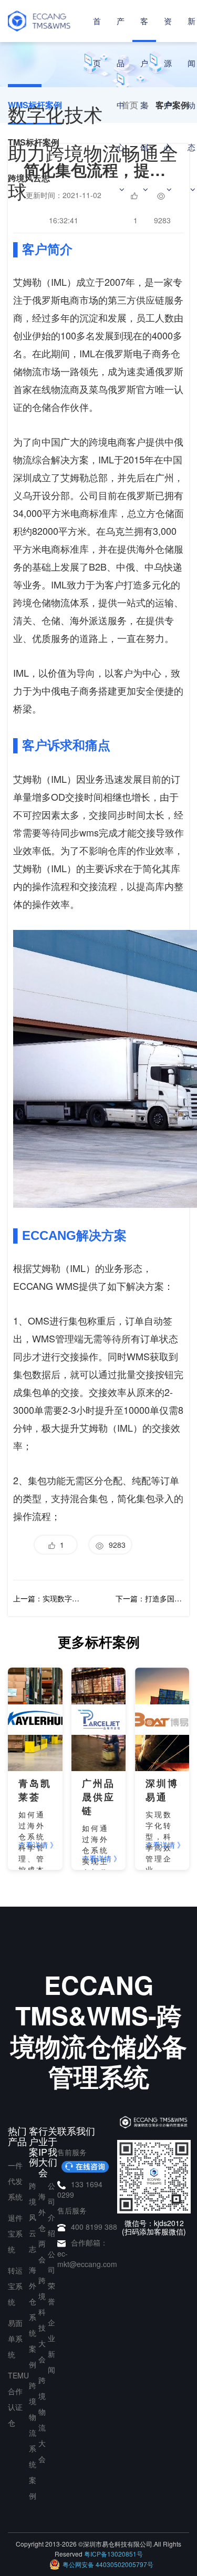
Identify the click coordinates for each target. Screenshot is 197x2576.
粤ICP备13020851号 (113, 2554)
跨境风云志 (33, 2217)
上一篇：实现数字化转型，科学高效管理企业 (47, 1598)
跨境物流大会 (42, 2419)
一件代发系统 (15, 2181)
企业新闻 (51, 2346)
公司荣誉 (51, 2278)
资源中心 (168, 84)
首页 (97, 42)
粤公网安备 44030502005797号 (108, 2564)
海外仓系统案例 (33, 2317)
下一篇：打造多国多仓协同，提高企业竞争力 (150, 1598)
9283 (115, 1545)
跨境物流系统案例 (33, 2440)
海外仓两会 (42, 2228)
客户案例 (144, 84)
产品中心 (121, 84)
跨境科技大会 (42, 2320)
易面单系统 (15, 2339)
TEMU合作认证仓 (18, 2399)
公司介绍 (51, 2209)
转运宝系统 (15, 2286)
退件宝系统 (15, 2233)
